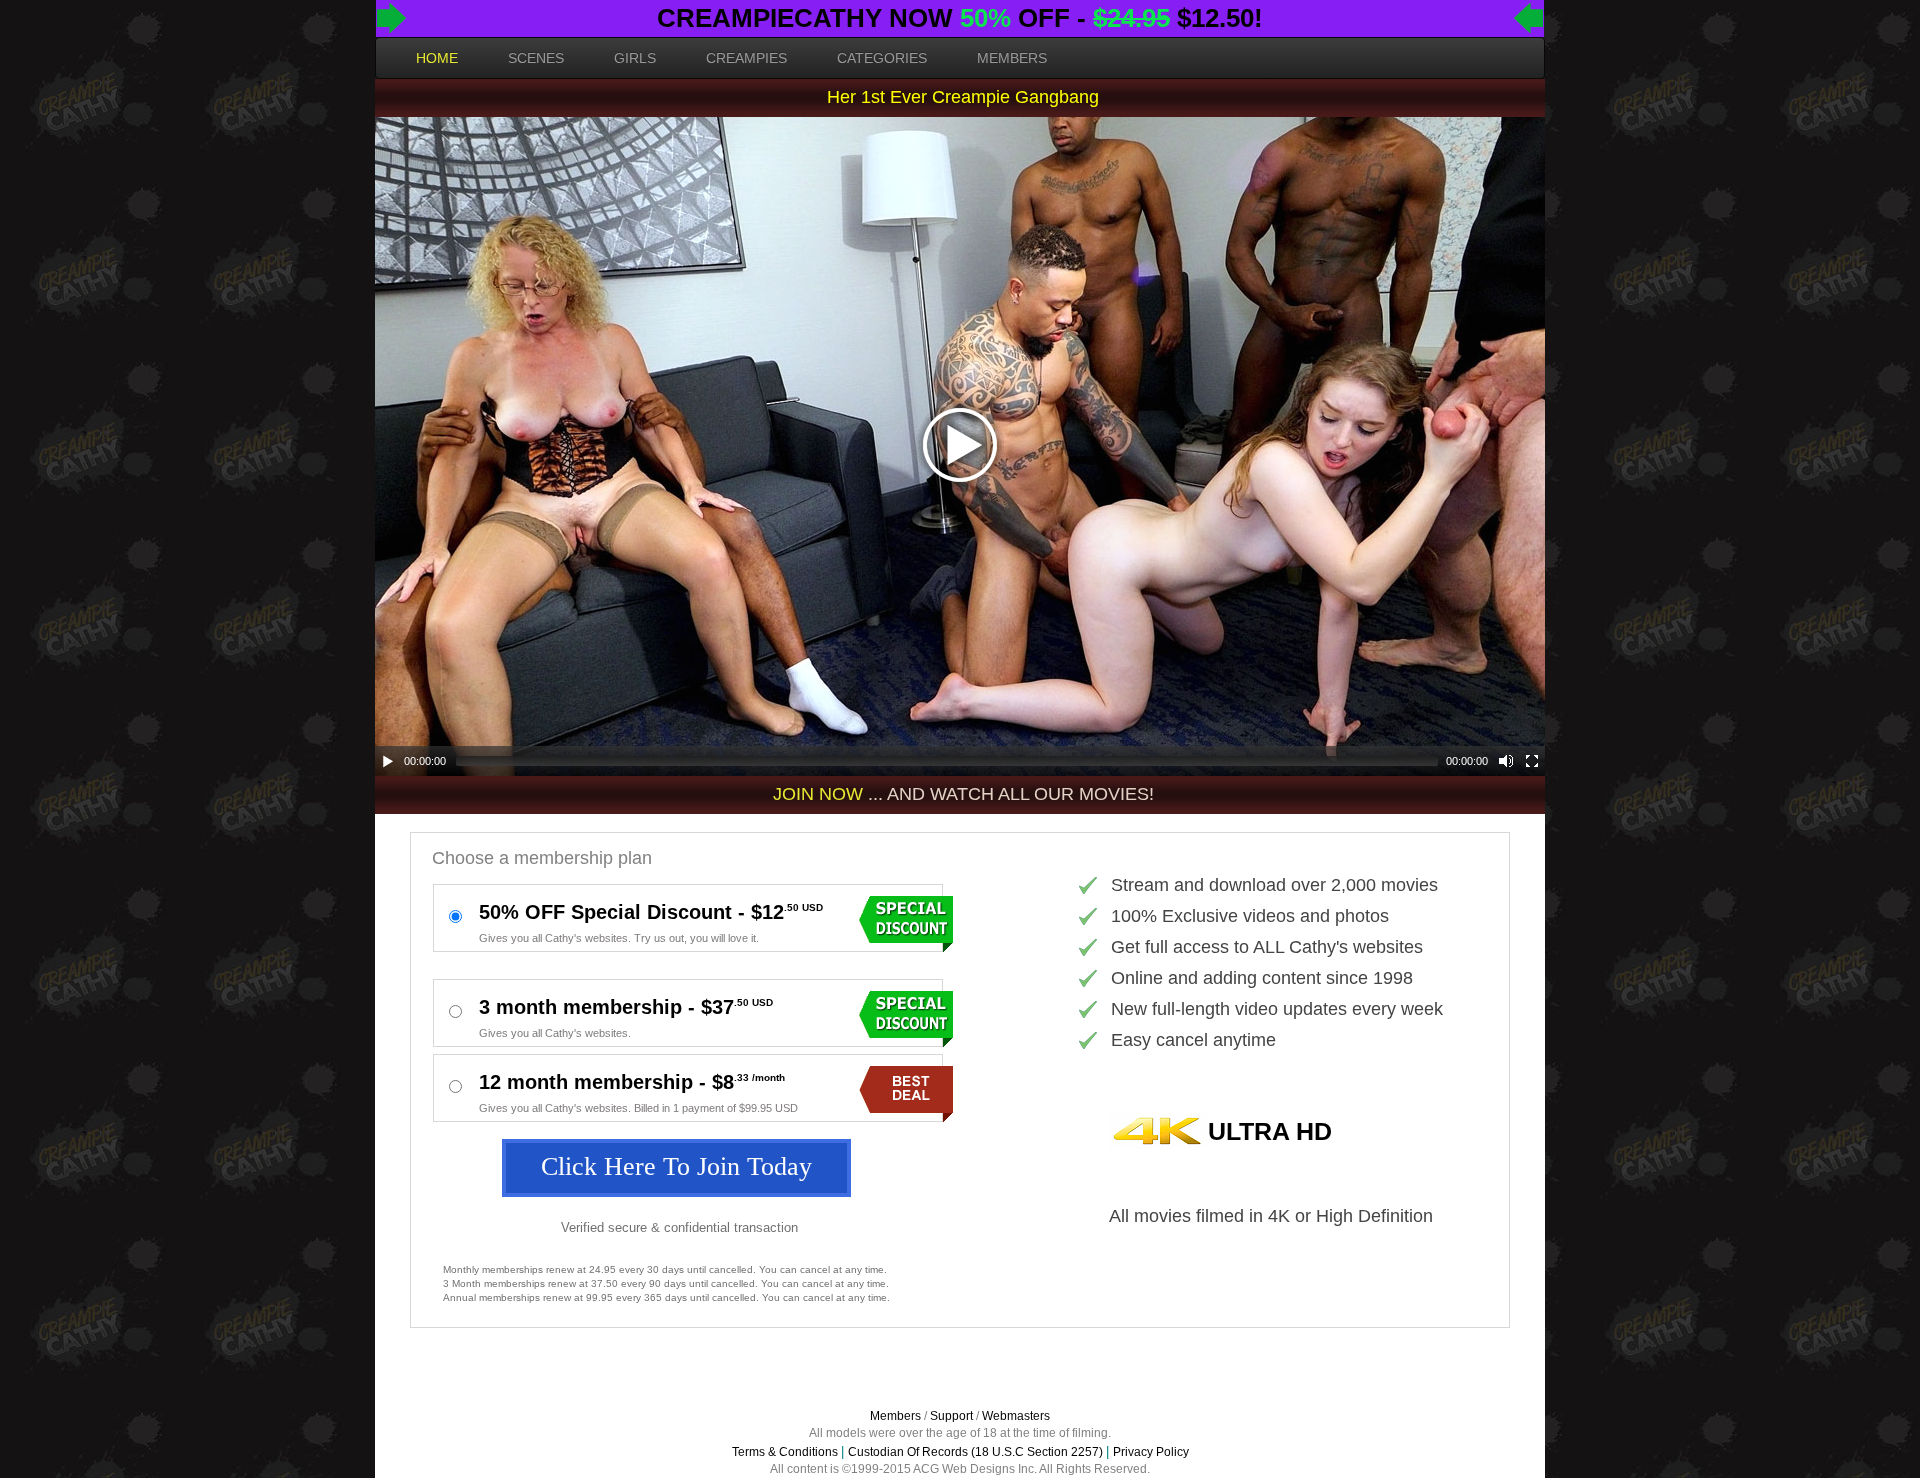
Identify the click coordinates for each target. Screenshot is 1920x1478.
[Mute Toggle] (1506, 761)
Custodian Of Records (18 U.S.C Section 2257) (975, 1452)
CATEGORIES (882, 58)
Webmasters (1016, 1416)
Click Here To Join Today (676, 1166)
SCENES (536, 58)
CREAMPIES (746, 58)
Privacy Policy (1151, 1452)
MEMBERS (1012, 58)
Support (951, 1416)
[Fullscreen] (1532, 761)
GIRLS (635, 58)
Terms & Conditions (785, 1452)
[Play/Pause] (388, 761)
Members (895, 1416)
